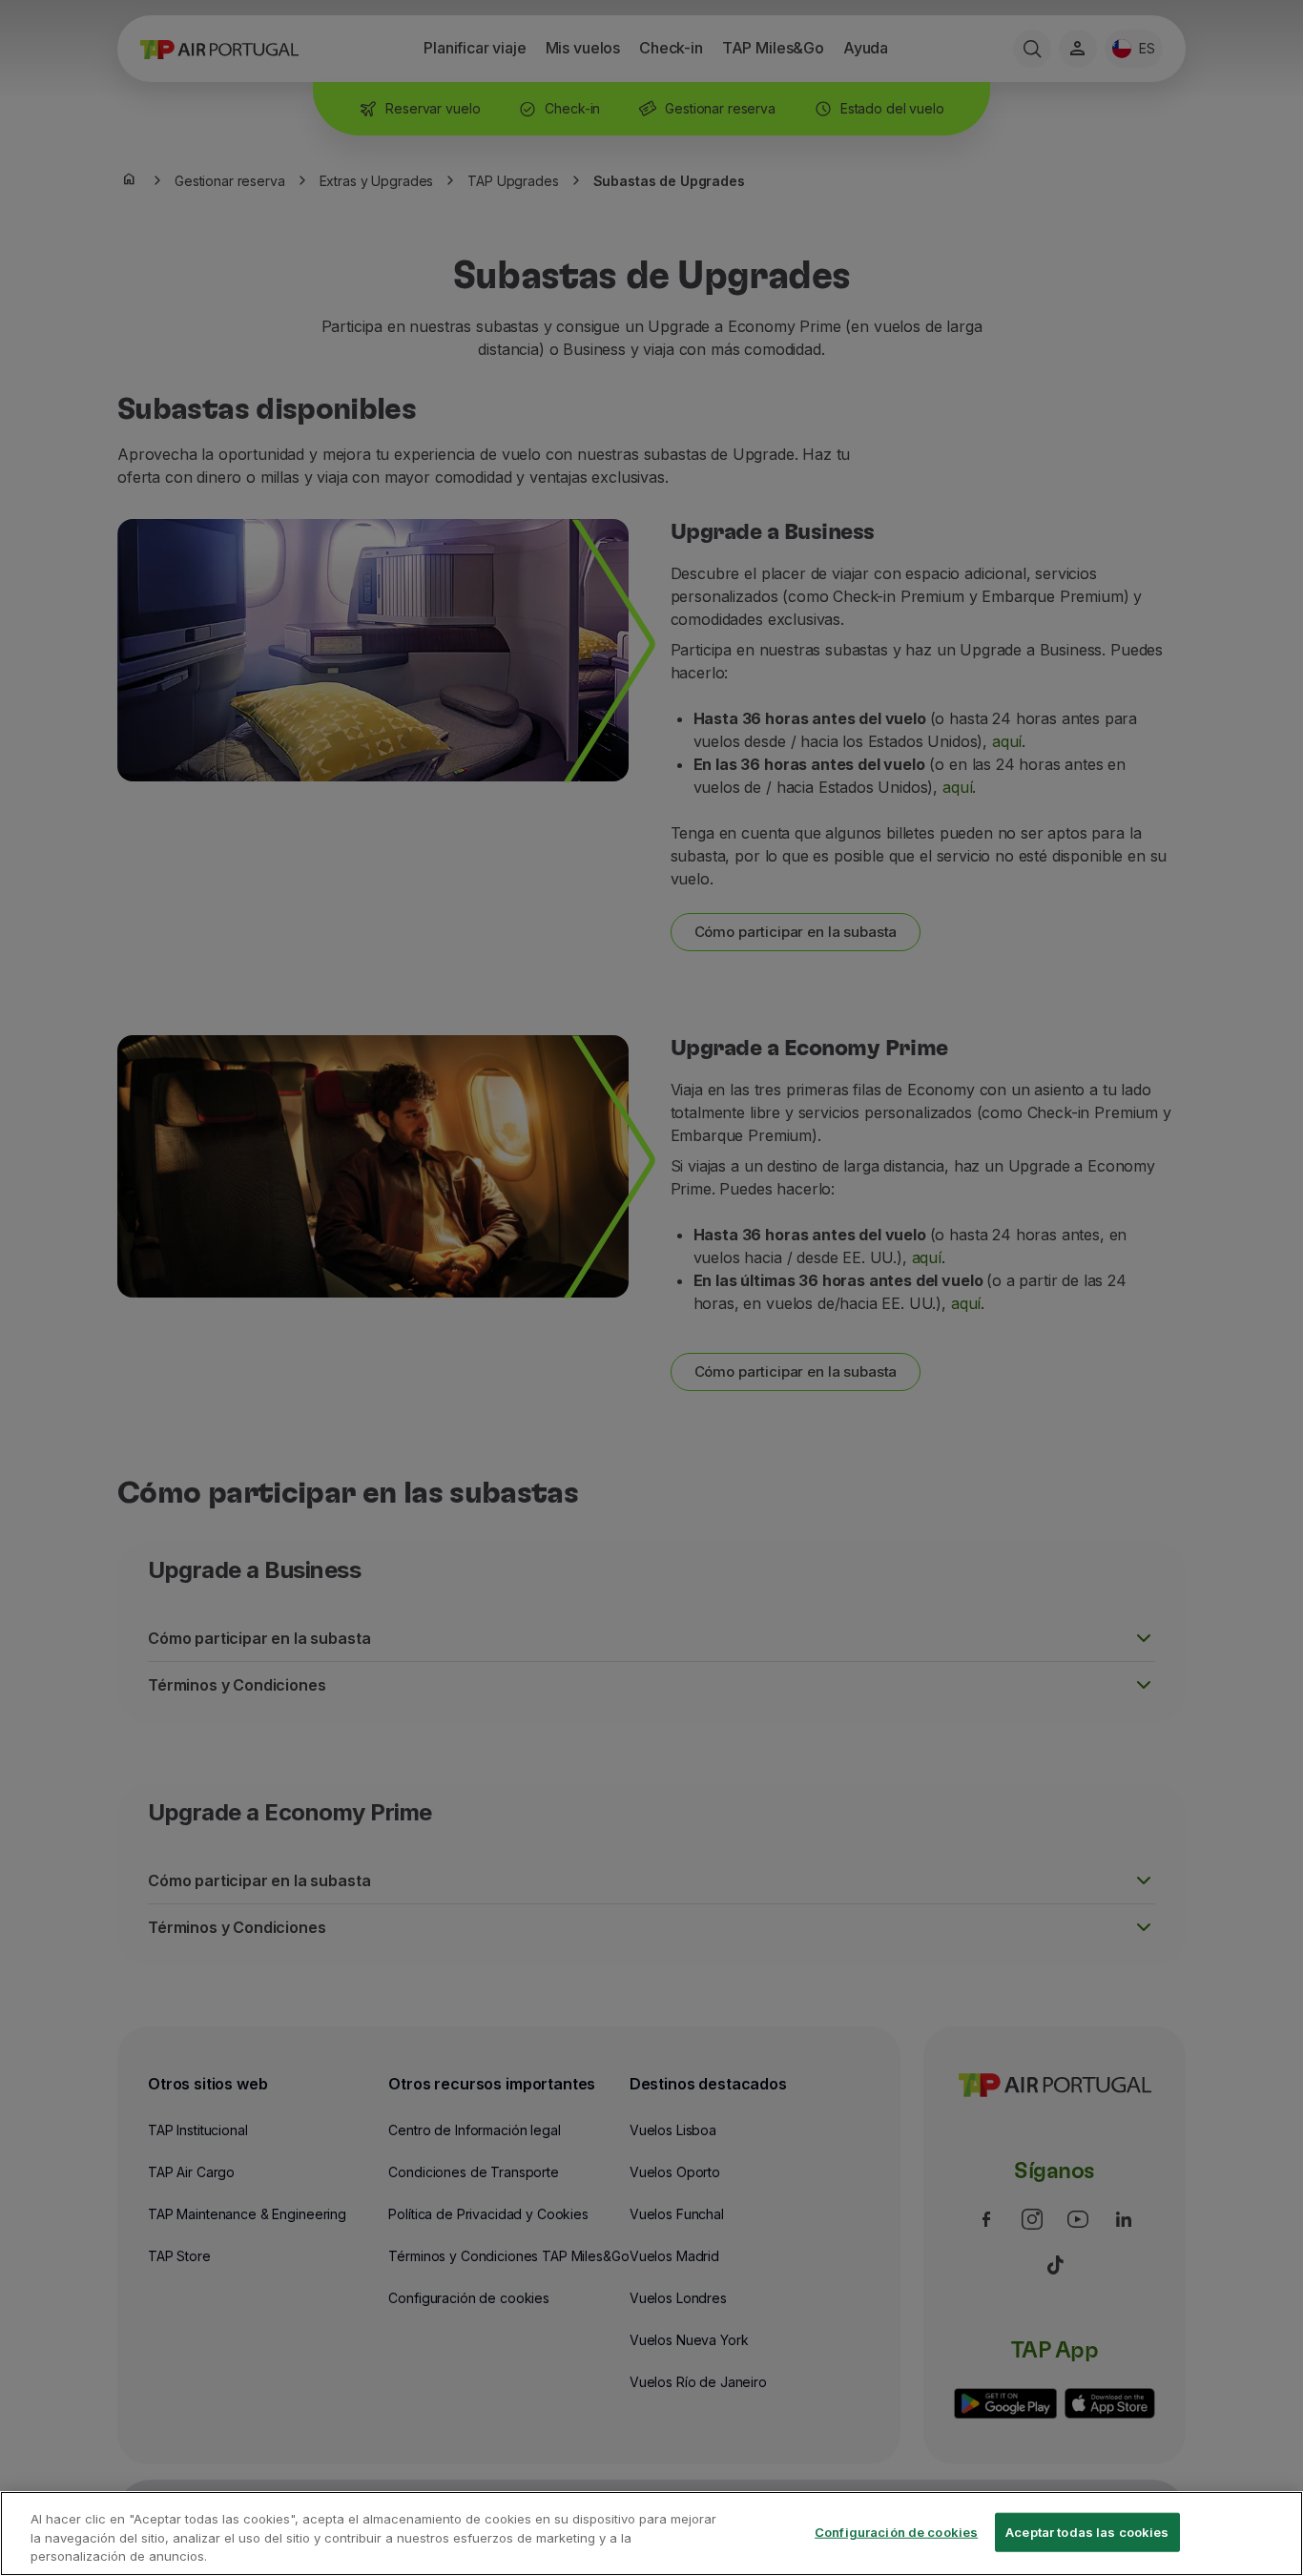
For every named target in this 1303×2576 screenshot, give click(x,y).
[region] (651, 2534)
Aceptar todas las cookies (1087, 2531)
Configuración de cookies (896, 2531)
